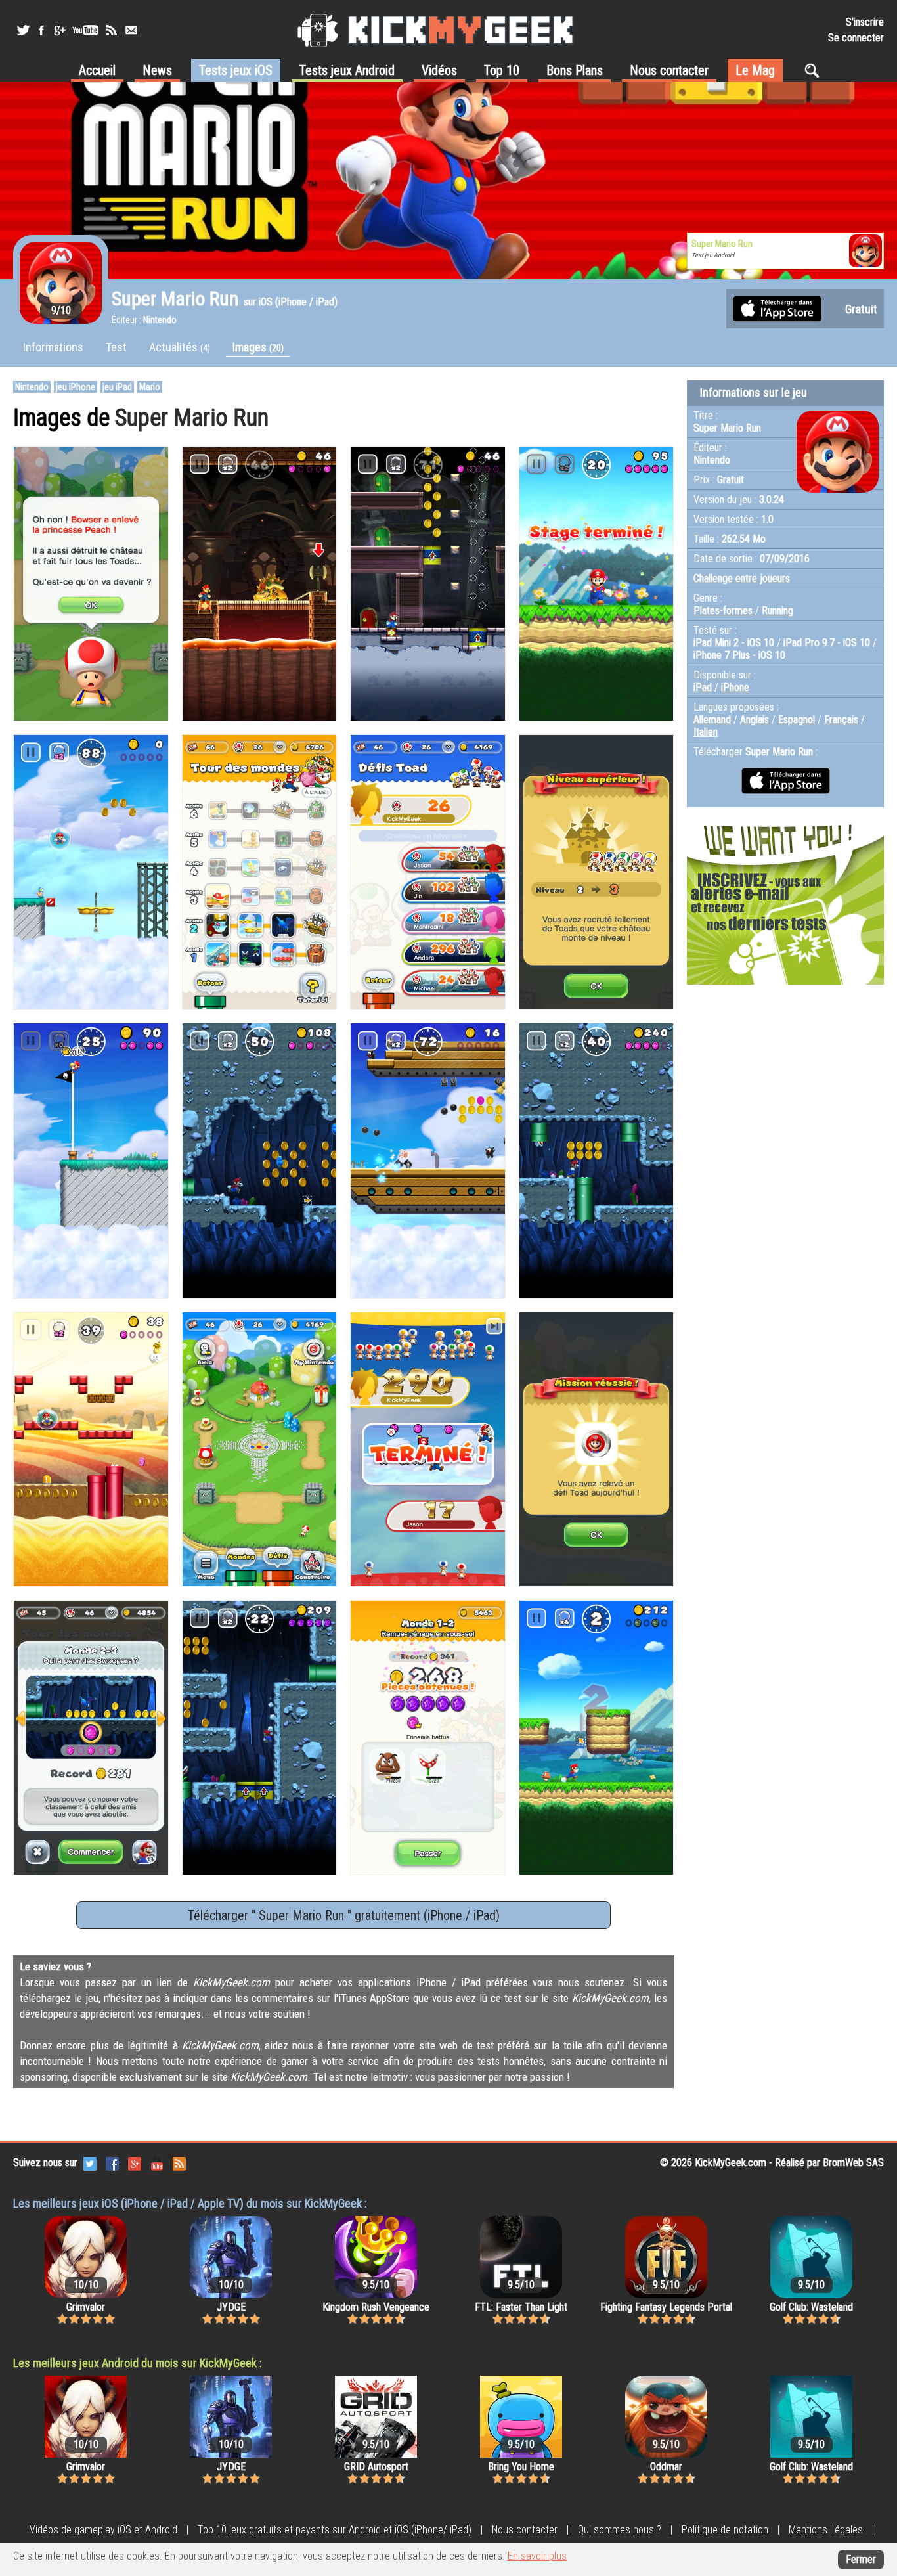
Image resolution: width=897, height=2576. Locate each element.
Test (116, 347)
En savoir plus (537, 2556)
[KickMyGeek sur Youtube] (85, 30)
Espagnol (797, 720)
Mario (150, 387)
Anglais (755, 720)
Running (777, 611)
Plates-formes (723, 611)
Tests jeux (236, 70)
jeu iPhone (76, 387)
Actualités (180, 347)
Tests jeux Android (347, 70)
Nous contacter (669, 70)
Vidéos (439, 70)
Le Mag (755, 70)
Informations (53, 347)
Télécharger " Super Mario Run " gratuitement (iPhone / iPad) (344, 1915)
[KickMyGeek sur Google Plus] (59, 30)
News (157, 70)
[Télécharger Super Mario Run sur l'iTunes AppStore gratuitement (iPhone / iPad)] (777, 308)
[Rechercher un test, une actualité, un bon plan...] (815, 70)
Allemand (712, 720)
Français (841, 720)
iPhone (735, 687)
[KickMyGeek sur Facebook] (41, 30)
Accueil (97, 70)
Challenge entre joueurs (742, 578)
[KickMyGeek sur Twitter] (23, 30)
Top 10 (502, 70)
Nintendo (32, 387)
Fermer (861, 2559)
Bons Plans (575, 70)
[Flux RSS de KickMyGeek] (112, 30)
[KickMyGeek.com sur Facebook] (112, 2163)
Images (258, 347)
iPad (703, 687)
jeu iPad (117, 387)
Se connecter (856, 38)
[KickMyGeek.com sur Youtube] (157, 2163)
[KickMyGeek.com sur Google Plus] (135, 2163)
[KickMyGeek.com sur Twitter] (90, 2163)
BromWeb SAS (853, 2163)
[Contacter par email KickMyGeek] (131, 30)
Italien (706, 732)
